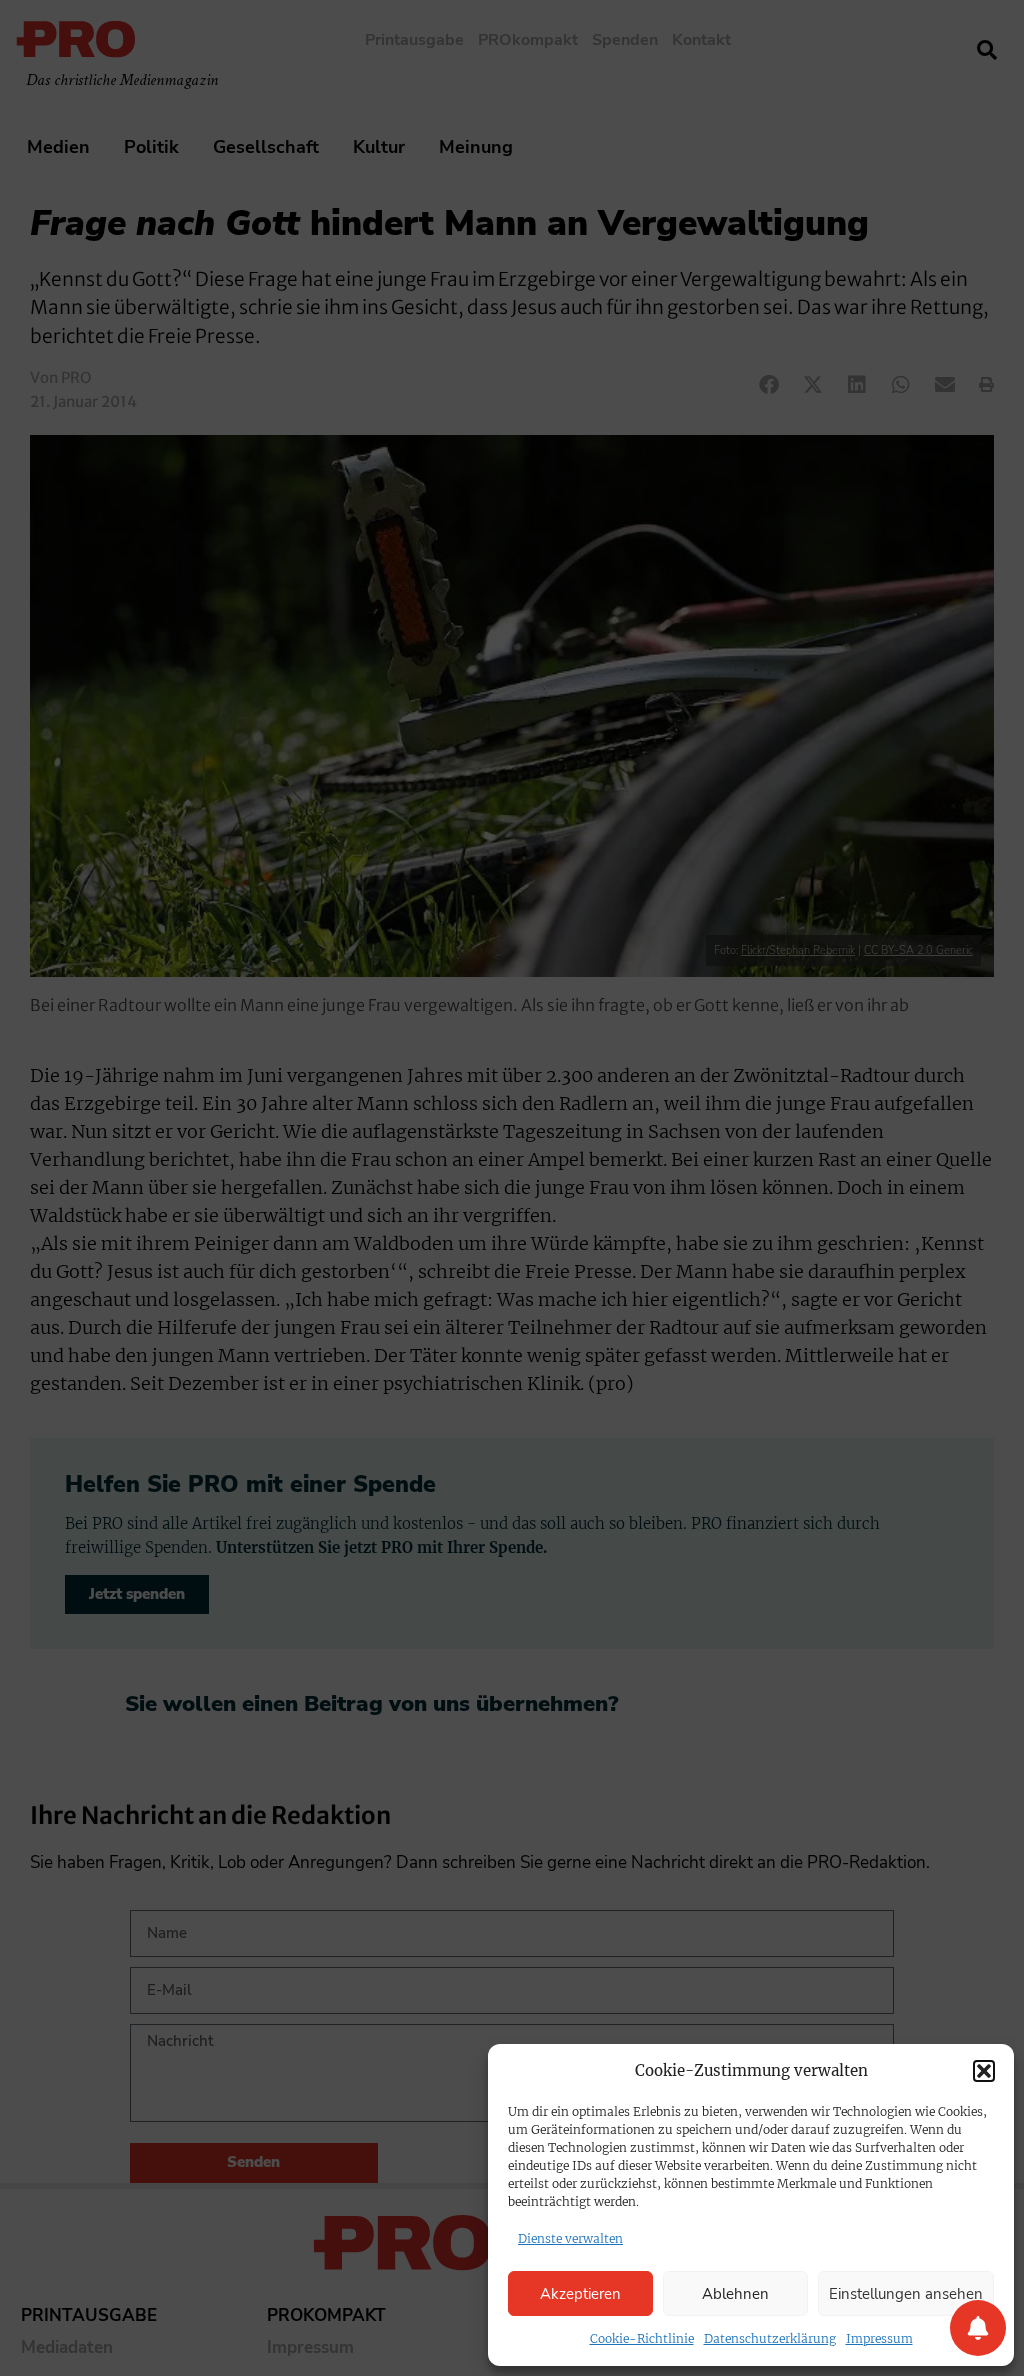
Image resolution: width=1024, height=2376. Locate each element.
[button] (984, 2071)
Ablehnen (735, 2294)
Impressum (879, 2338)
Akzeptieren (580, 2294)
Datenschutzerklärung (770, 2338)
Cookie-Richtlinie (642, 2338)
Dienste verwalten (570, 2238)
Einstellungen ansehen (906, 2294)
